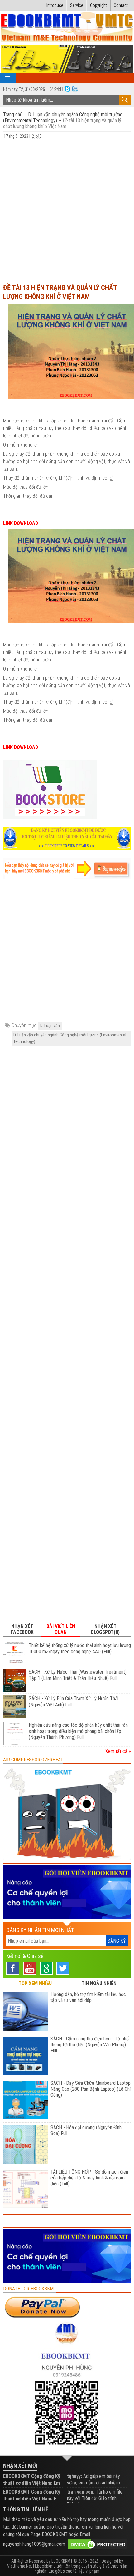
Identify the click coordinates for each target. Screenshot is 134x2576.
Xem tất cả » (118, 1751)
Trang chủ (13, 115)
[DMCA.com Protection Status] (98, 2544)
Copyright (98, 5)
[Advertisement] (67, 208)
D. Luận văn (50, 1026)
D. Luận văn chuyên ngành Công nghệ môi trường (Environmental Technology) (70, 1038)
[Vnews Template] (67, 28)
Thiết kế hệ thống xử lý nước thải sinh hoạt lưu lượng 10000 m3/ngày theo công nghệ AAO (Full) (80, 1648)
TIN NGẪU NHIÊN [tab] (99, 1983)
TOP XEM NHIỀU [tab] (35, 1983)
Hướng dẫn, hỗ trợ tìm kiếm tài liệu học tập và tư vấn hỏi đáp (88, 1997)
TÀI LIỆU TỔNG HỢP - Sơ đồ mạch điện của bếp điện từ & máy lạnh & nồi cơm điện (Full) (89, 2178)
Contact (121, 5)
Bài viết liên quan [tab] (61, 1629)
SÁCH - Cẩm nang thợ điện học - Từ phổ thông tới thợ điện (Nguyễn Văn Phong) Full (90, 2045)
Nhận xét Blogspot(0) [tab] (105, 1629)
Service (77, 5)
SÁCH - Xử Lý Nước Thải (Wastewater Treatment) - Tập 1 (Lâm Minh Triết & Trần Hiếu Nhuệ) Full (79, 1675)
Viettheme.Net (20, 2566)
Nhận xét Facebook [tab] (22, 1629)
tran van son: (81, 2492)
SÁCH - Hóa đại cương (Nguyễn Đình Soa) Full (86, 2130)
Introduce (55, 5)
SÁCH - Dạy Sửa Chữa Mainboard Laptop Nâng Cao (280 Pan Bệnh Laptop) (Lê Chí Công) (91, 2089)
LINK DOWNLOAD (21, 523)
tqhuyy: (74, 2476)
